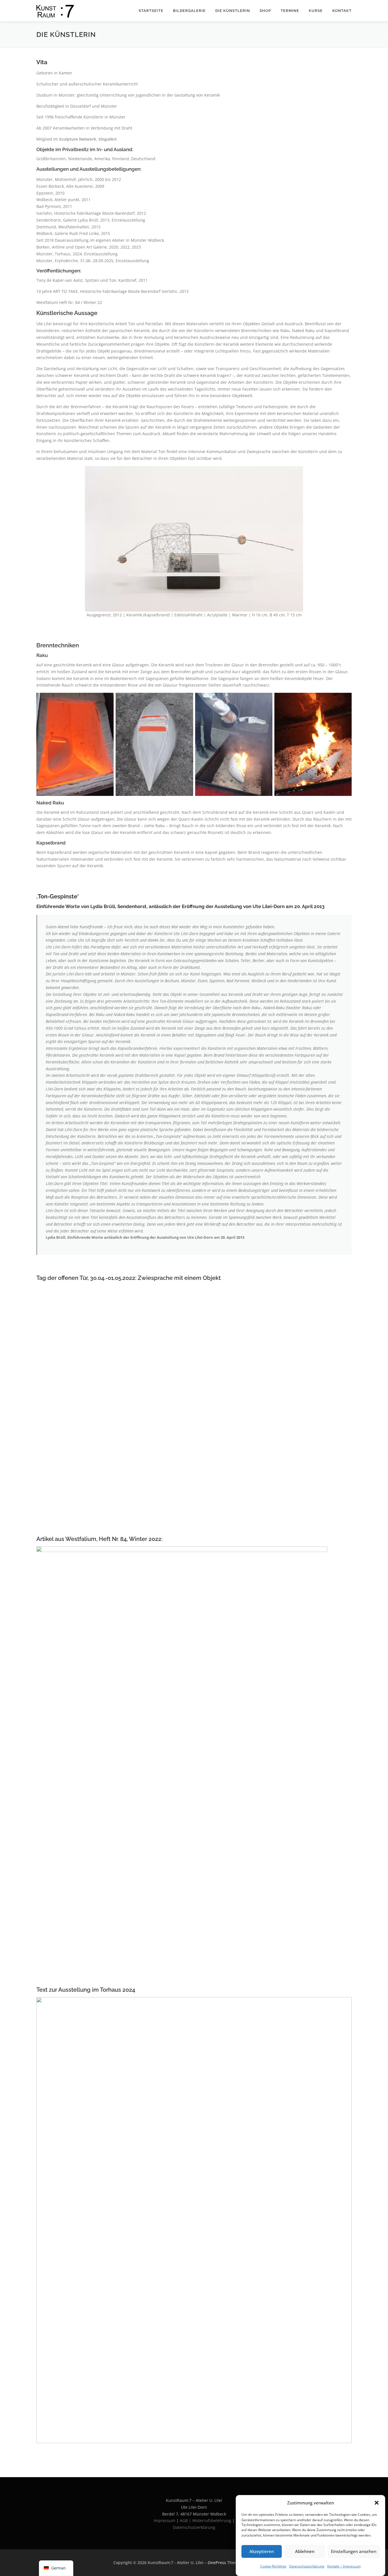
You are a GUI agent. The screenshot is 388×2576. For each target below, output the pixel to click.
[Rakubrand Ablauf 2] (154, 744)
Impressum (164, 2520)
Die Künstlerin (233, 11)
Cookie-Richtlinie (273, 2566)
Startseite (151, 11)
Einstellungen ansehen (354, 2551)
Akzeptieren (262, 2551)
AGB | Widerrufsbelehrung (206, 2520)
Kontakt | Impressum (344, 2566)
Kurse (316, 11)
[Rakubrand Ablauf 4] (313, 744)
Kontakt (342, 11)
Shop (265, 11)
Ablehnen (305, 2551)
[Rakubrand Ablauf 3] (234, 744)
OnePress (217, 2563)
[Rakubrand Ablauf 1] (75, 744)
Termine (290, 11)
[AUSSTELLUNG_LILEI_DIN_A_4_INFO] (194, 2220)
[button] (377, 2503)
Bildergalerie (189, 11)
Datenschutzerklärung (307, 2566)
